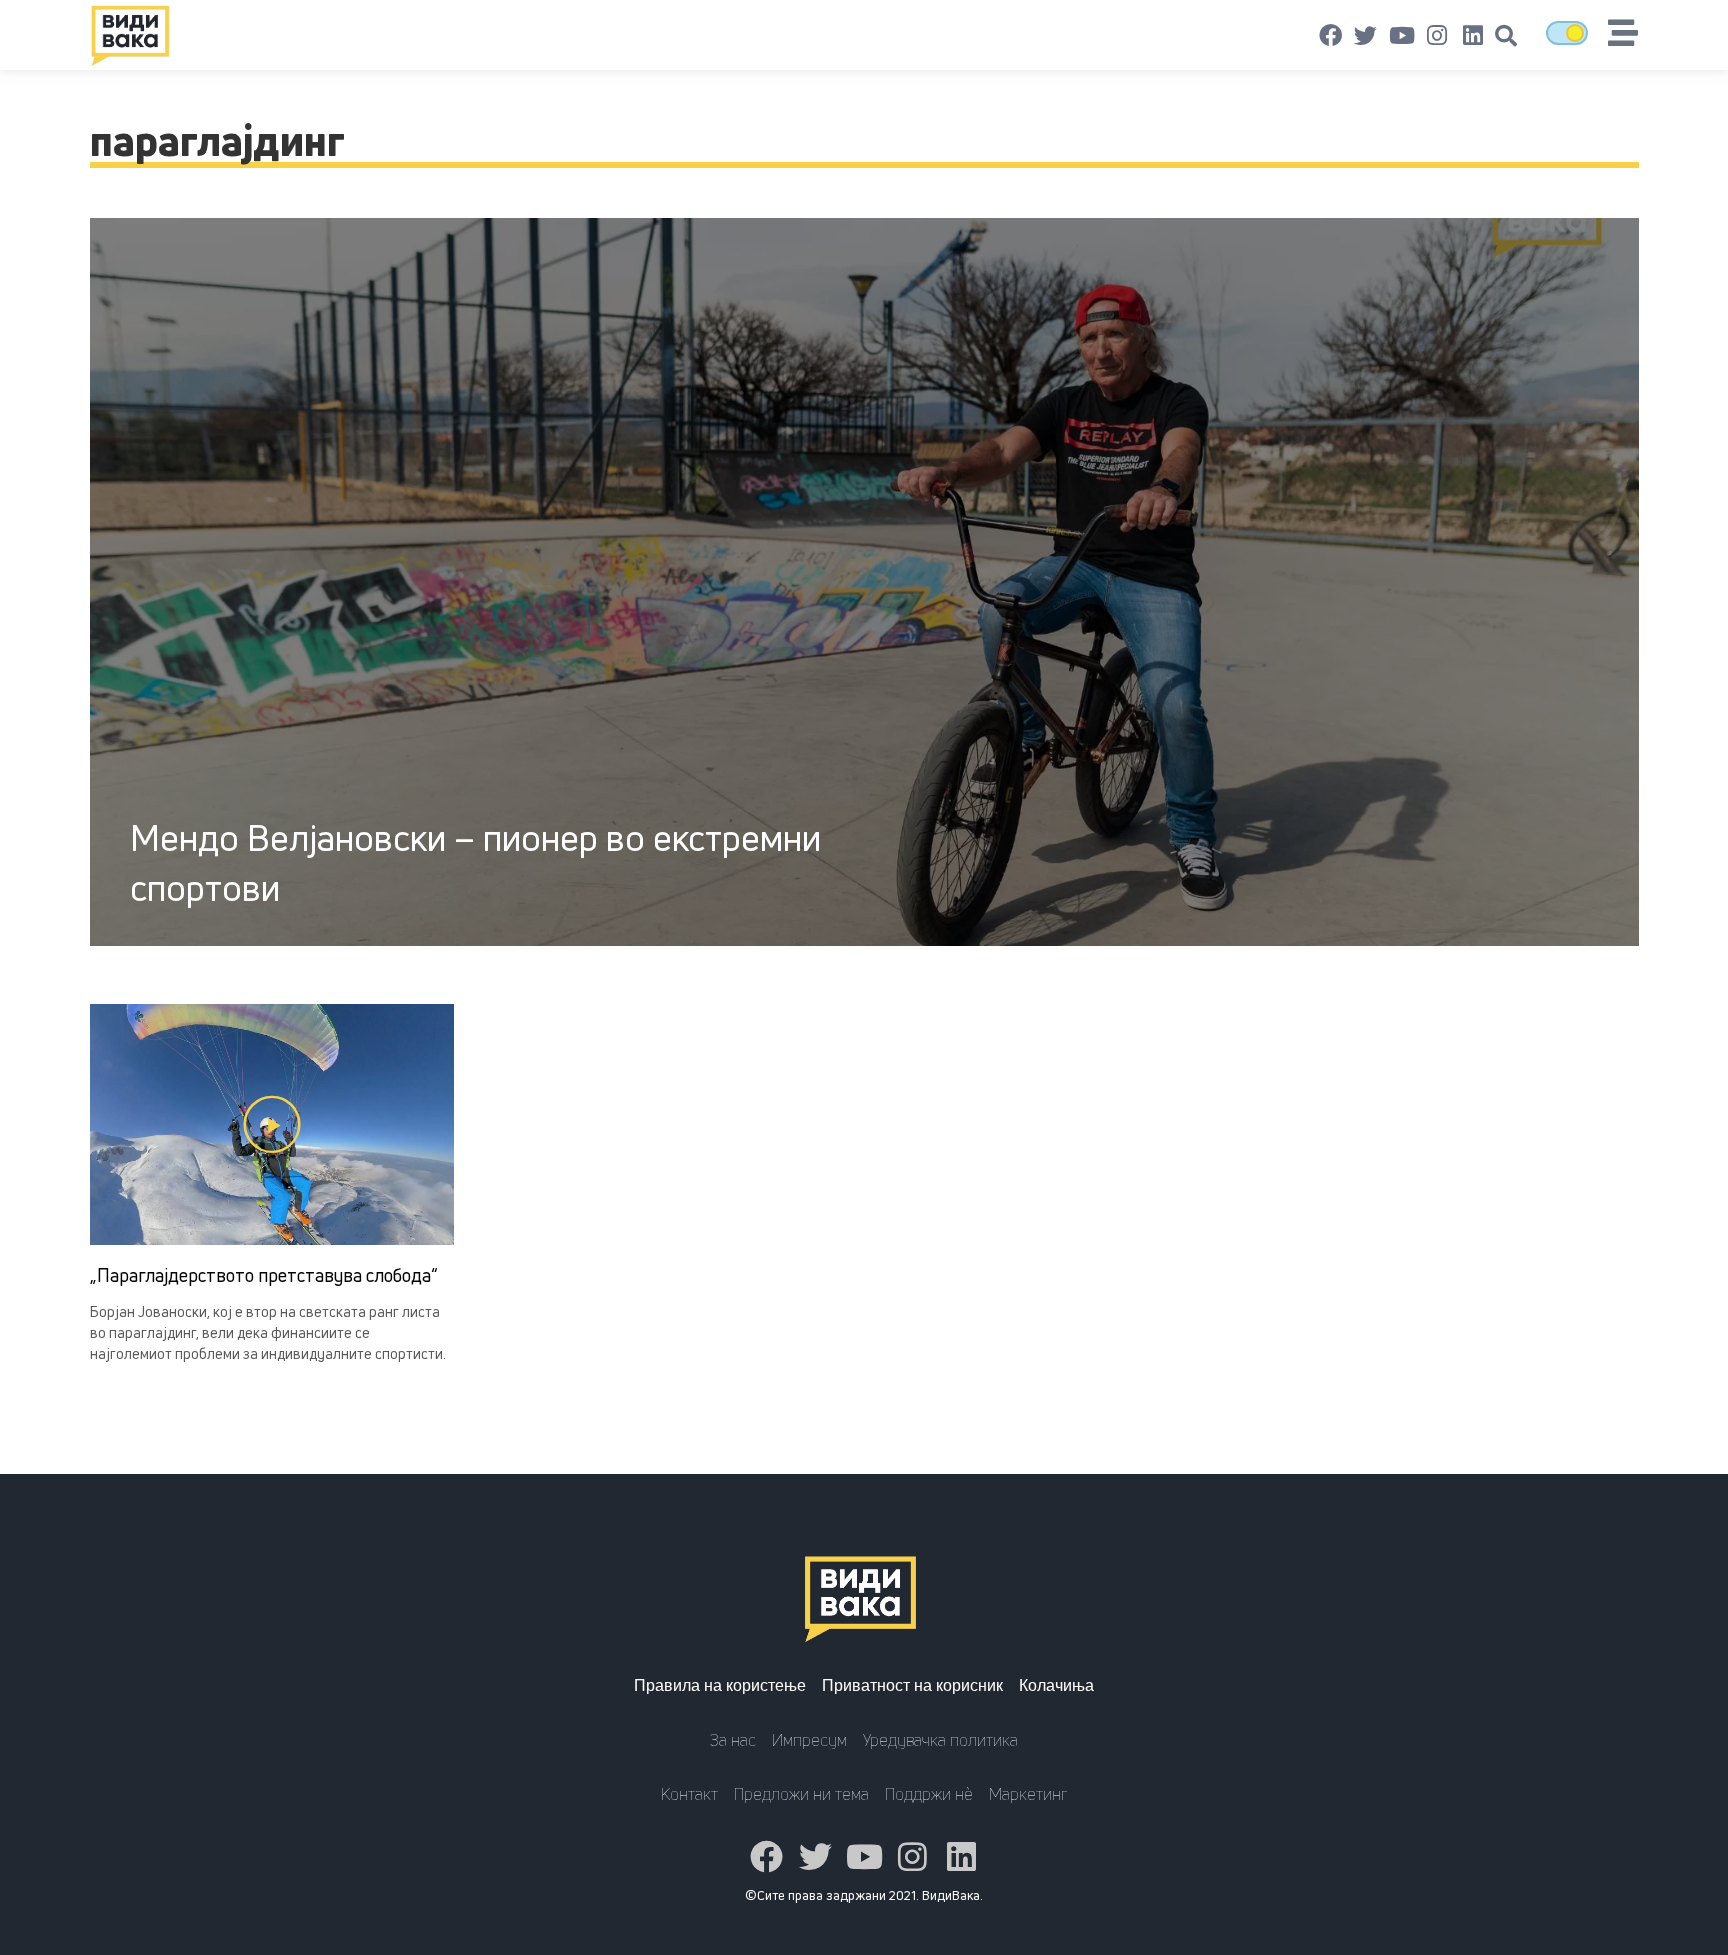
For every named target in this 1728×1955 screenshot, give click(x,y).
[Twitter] (1366, 36)
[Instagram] (1437, 36)
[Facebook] (1331, 36)
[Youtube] (1402, 36)
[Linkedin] (1473, 36)
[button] (1506, 36)
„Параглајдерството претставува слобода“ (264, 1275)
